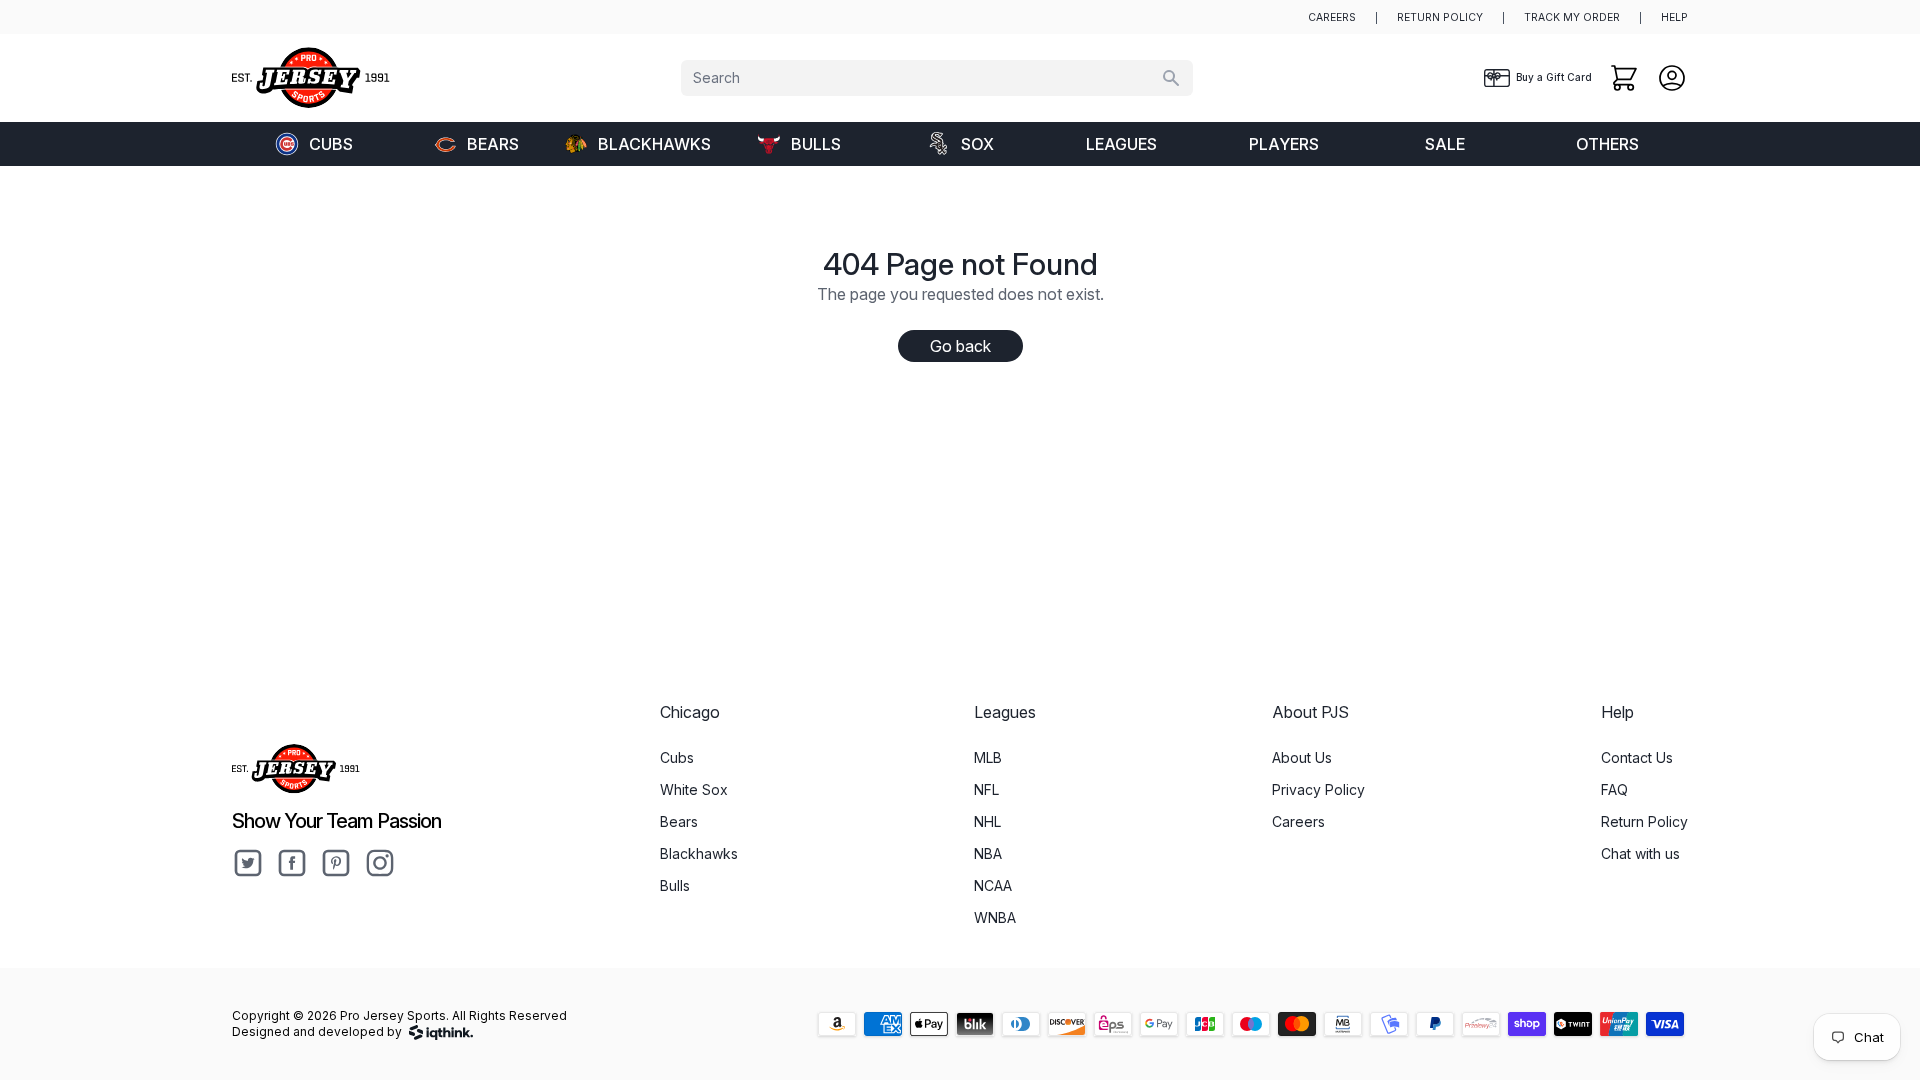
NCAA (993, 885)
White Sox (694, 789)
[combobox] (937, 78)
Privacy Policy (1318, 789)
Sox (977, 144)
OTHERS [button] (1607, 144)
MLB (988, 757)
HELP (1674, 17)
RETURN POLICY (1440, 17)
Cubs (331, 144)
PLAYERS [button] (1284, 144)
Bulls (816, 144)
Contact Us (1637, 757)
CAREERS (1332, 17)
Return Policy (1644, 821)
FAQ (1614, 789)
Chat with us (1640, 853)
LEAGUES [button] (1121, 144)
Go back (960, 346)
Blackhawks (654, 144)
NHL (987, 821)
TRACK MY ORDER (1572, 17)
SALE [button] (1445, 144)
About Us (1302, 757)
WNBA (995, 917)
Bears (493, 144)
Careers (1298, 821)
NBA (988, 853)
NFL (986, 789)
